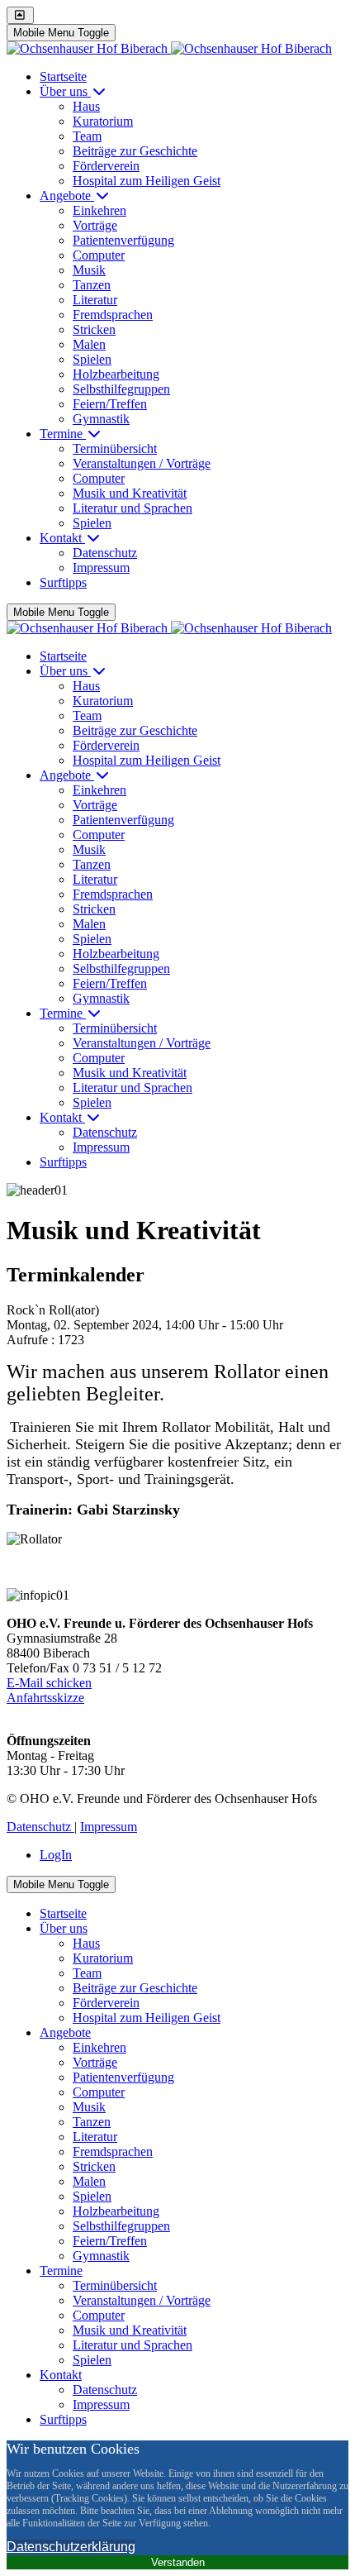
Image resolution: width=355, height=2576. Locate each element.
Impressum (109, 1827)
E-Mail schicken (49, 1683)
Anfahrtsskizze (45, 1698)
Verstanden (178, 2562)
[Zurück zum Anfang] (20, 15)
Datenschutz (40, 1827)
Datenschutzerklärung (71, 2547)
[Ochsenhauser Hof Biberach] (169, 48)
